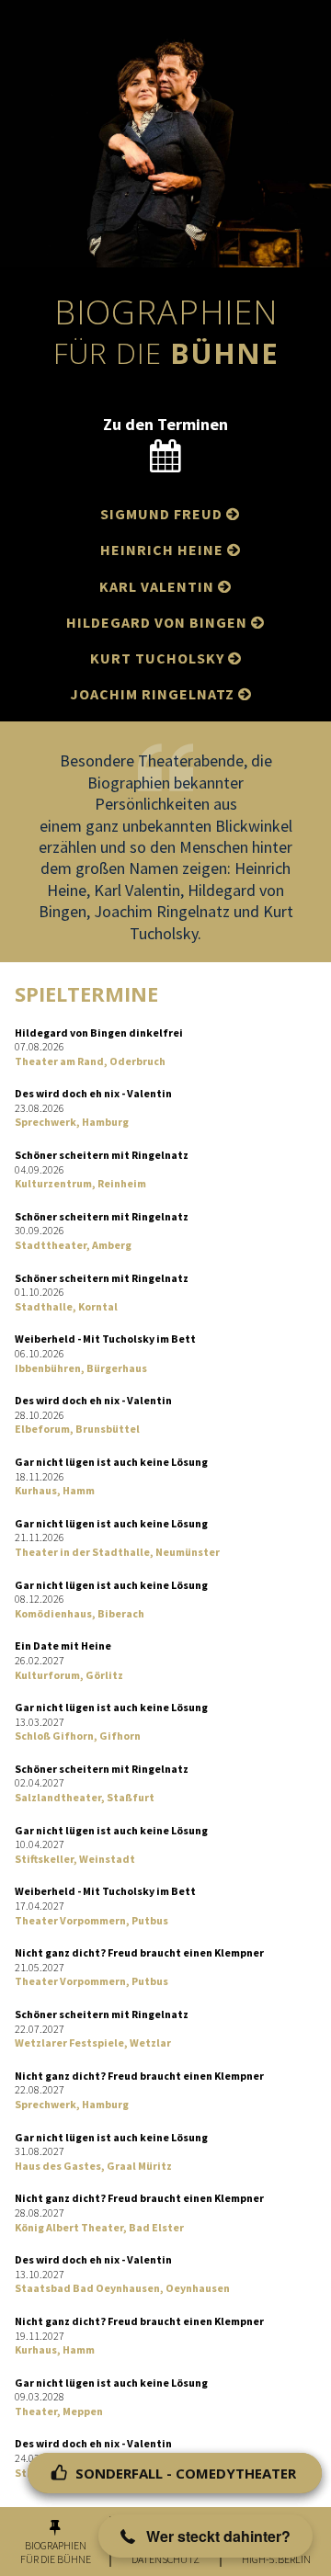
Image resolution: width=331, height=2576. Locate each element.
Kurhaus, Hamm (55, 1490)
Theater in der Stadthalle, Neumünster (117, 1552)
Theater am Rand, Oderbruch (90, 1061)
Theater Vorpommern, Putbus (91, 1920)
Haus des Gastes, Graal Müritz (93, 2166)
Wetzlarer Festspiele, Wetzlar (93, 2043)
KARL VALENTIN (165, 586)
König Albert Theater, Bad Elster (99, 2227)
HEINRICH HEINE (171, 550)
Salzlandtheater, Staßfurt (85, 1797)
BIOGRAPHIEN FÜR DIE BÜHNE (56, 2553)
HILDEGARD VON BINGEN (165, 622)
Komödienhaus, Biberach (80, 1613)
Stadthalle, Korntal (66, 1306)
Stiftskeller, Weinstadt (75, 1859)
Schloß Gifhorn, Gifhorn (78, 1736)
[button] (205, 2536)
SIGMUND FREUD (170, 514)
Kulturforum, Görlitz (69, 1675)
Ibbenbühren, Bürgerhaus (81, 1368)
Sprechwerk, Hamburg (72, 1122)
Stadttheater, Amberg (73, 1245)
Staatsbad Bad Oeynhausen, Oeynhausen (122, 2288)
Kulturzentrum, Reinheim (80, 1183)
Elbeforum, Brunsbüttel (77, 1429)
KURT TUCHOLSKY (166, 658)
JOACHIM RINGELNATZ (161, 694)
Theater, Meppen (59, 2411)
